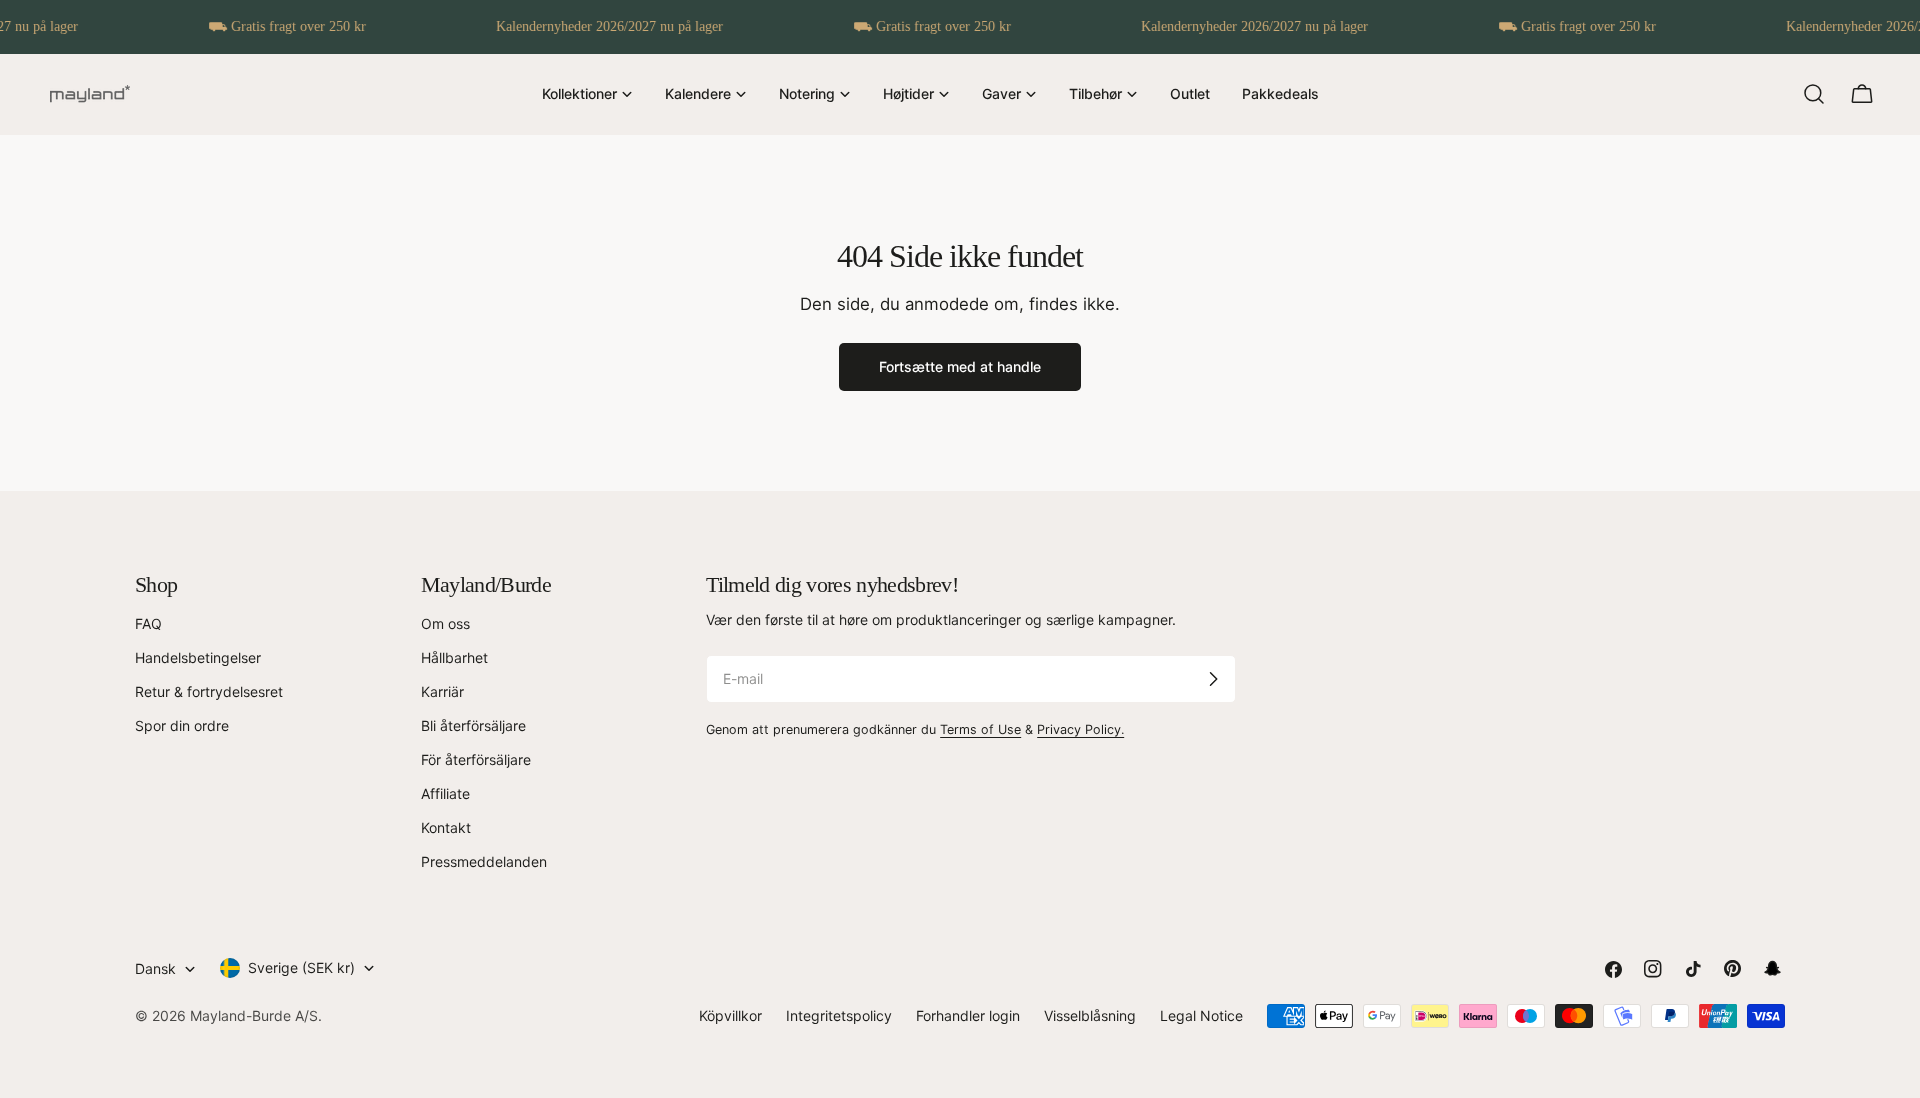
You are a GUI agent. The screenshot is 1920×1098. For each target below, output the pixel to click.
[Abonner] (1213, 679)
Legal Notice (1201, 1015)
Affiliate (445, 793)
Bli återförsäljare (473, 725)
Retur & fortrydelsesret (209, 691)
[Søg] (1814, 94)
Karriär (442, 691)
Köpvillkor (730, 1015)
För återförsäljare (476, 759)
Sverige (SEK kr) (301, 967)
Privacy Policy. (1080, 729)
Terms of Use (980, 729)
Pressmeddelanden (484, 861)
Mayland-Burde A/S (254, 1015)
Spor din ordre (182, 725)
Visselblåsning (1090, 1015)
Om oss (445, 623)
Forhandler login (968, 1015)
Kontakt (446, 827)
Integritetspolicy (839, 1015)
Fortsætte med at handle (960, 366)
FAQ (148, 623)
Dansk (155, 968)
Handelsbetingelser (198, 657)
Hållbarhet (454, 657)
